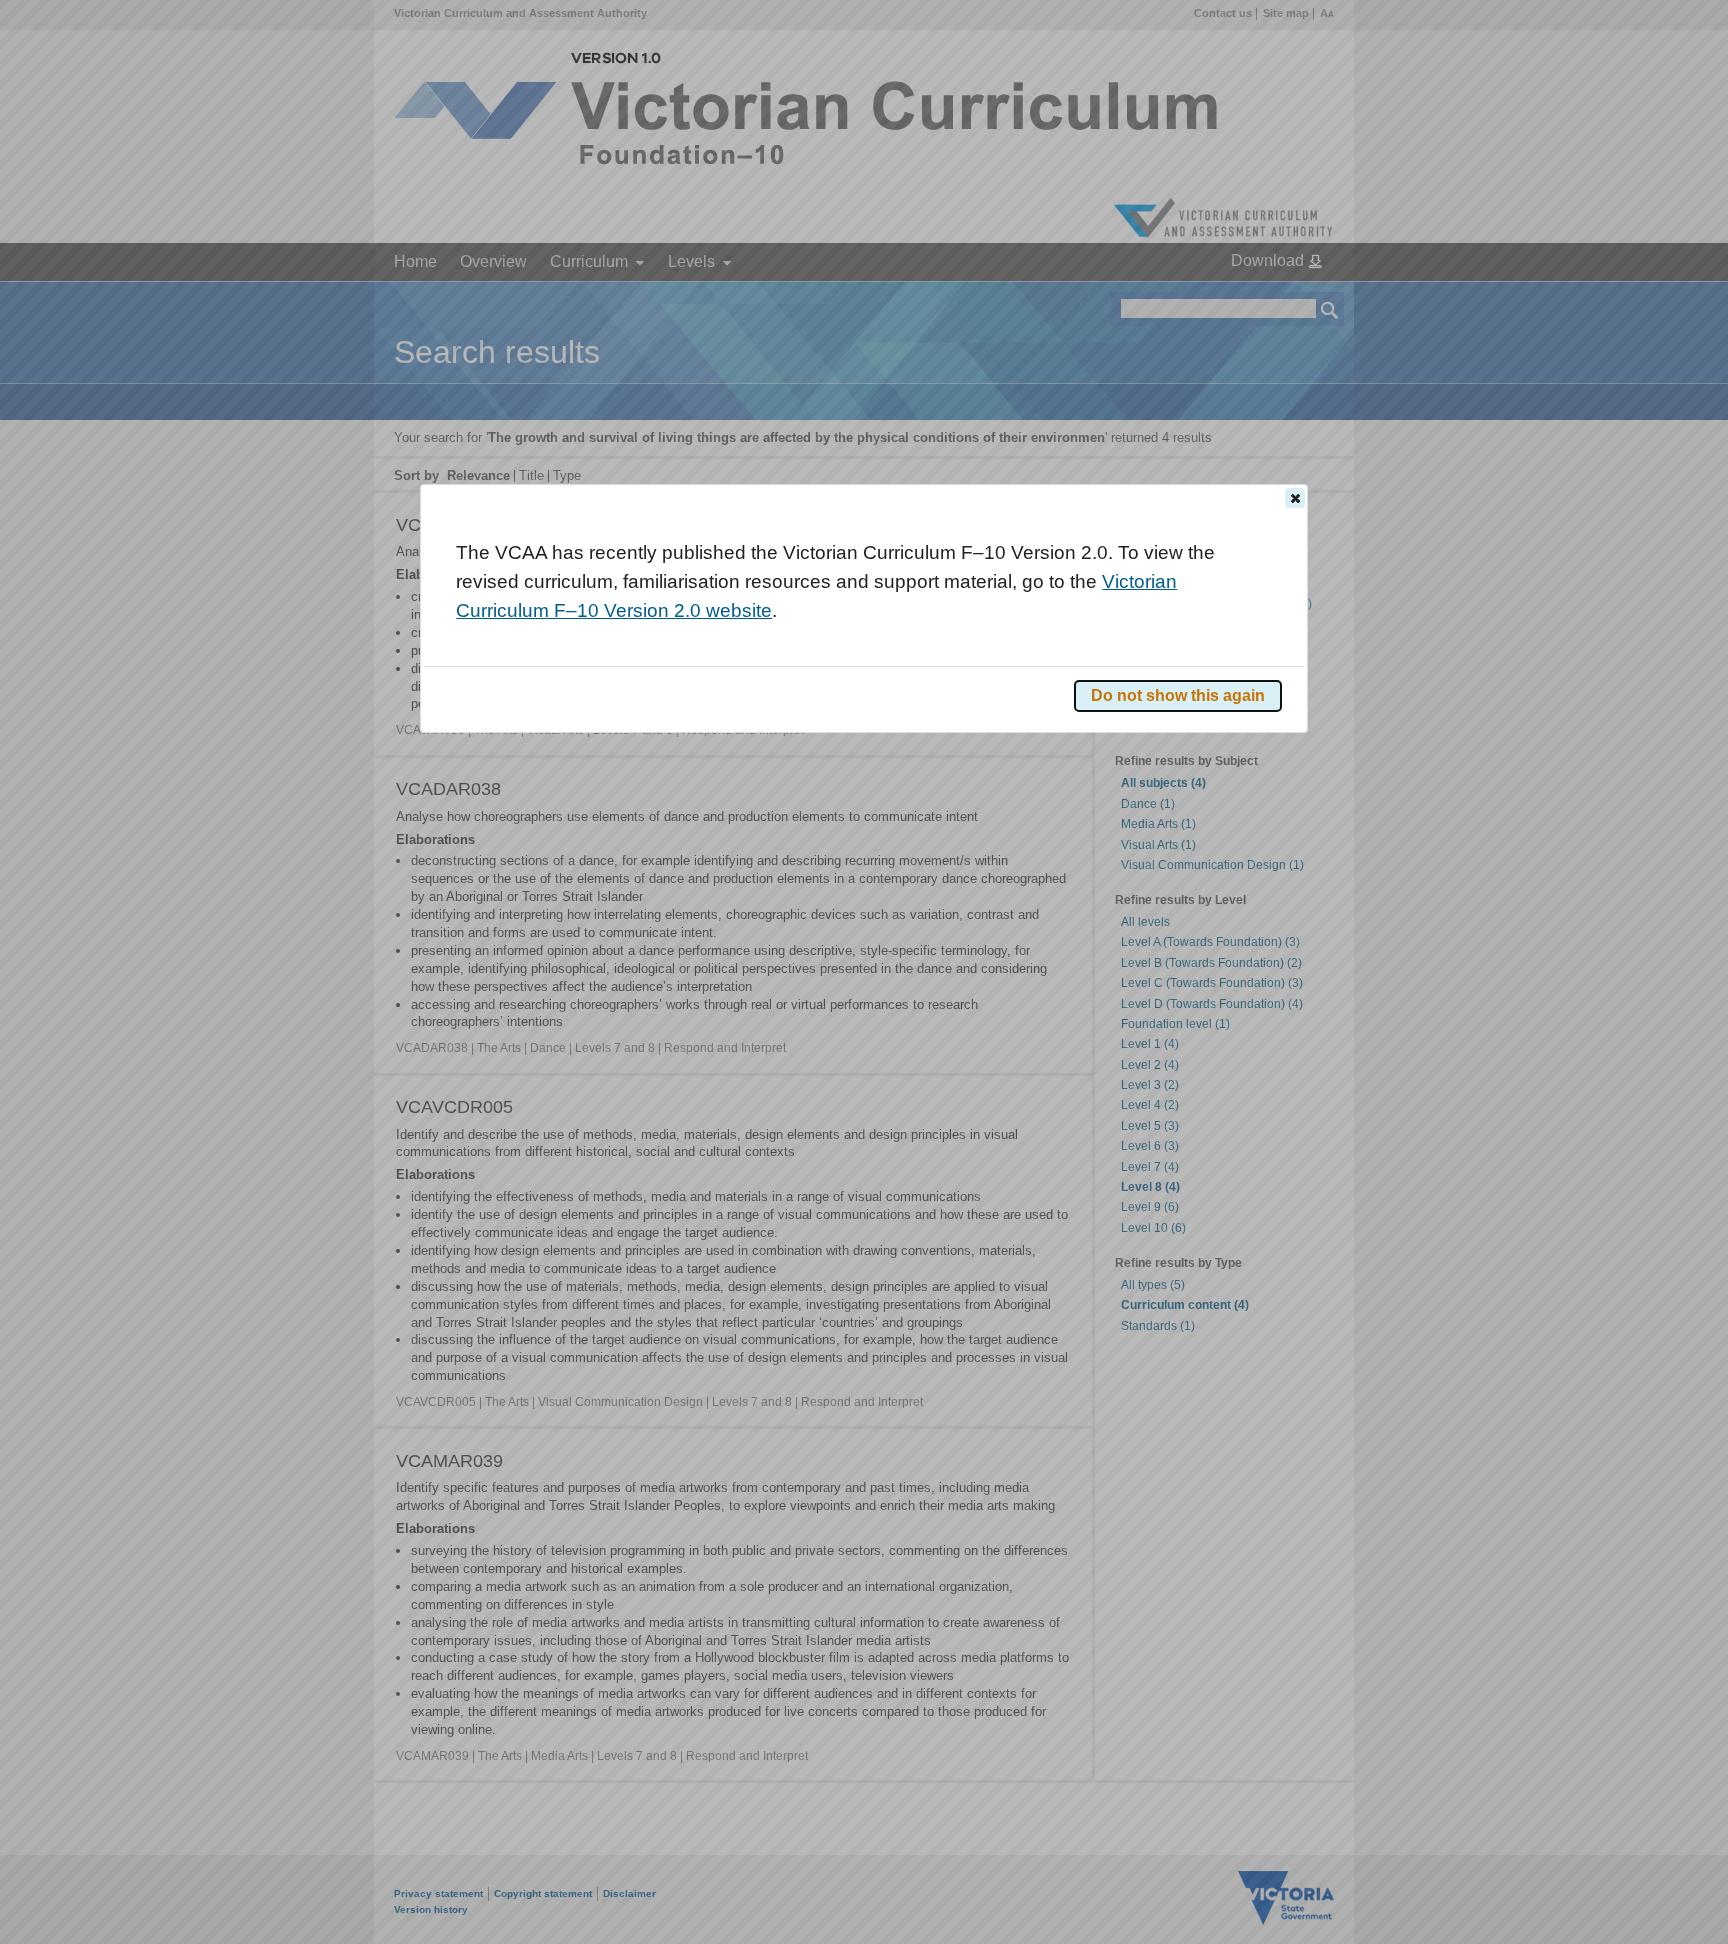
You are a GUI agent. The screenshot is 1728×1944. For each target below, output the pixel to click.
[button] (1295, 498)
